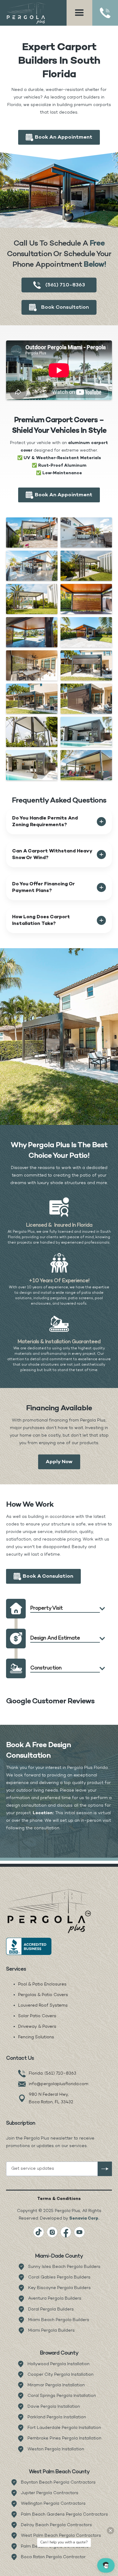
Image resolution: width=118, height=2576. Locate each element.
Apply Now (59, 1462)
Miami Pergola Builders (51, 2331)
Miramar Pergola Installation (56, 2385)
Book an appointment (64, 137)
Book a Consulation (48, 1576)
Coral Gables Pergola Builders (59, 2277)
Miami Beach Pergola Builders (59, 2320)
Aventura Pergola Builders (55, 2299)
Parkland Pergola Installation (57, 2417)
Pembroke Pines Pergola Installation (64, 2438)
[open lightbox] (32, 533)
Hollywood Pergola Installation (59, 2364)
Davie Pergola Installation (54, 2407)
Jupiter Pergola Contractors (50, 2493)
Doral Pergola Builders (51, 2309)
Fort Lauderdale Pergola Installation (64, 2428)
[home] (27, 13)
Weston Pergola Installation (56, 2449)
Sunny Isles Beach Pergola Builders (64, 2267)
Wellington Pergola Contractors (53, 2504)
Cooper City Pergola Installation (61, 2375)
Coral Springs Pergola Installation (62, 2396)
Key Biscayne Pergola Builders (59, 2288)
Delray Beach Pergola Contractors (56, 2525)
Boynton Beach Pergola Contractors (58, 2483)
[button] (79, 13)
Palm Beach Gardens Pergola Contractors (64, 2515)
